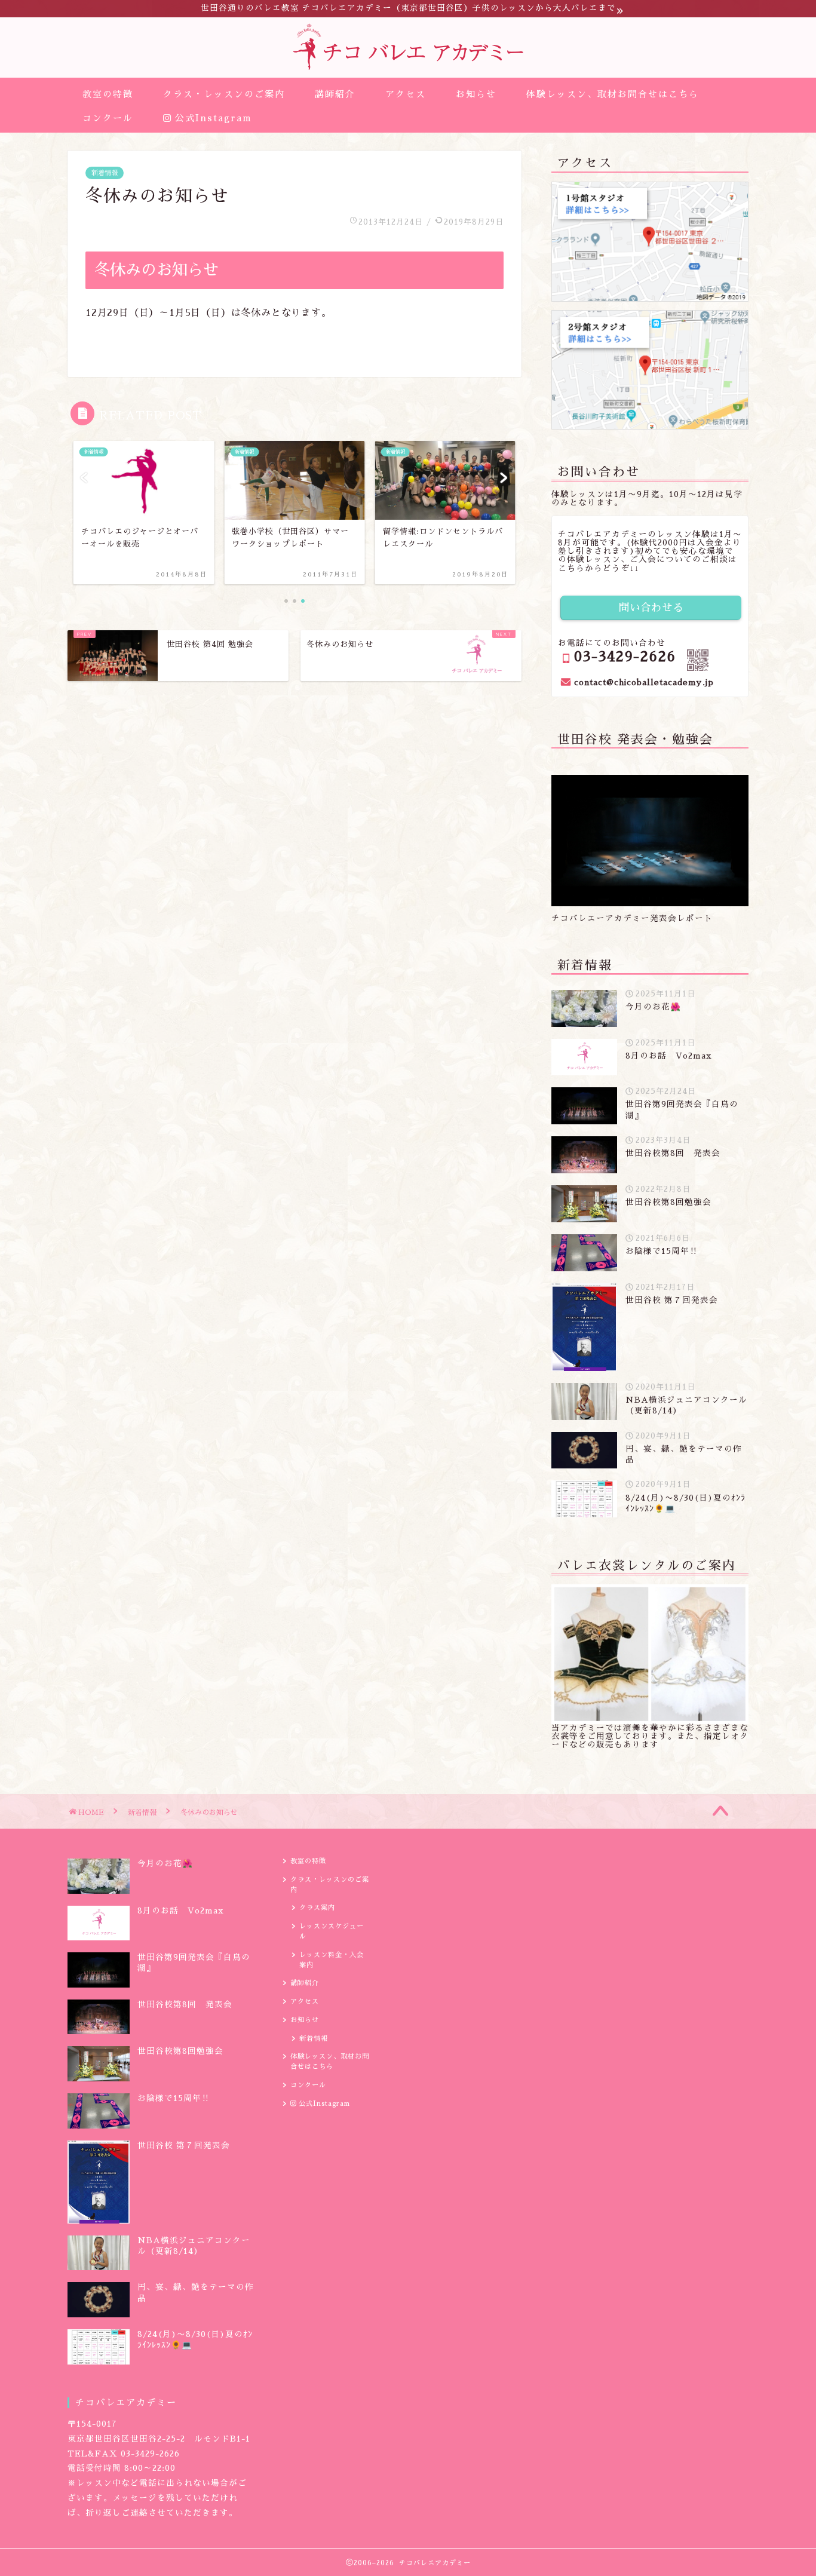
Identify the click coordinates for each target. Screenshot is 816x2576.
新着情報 (105, 173)
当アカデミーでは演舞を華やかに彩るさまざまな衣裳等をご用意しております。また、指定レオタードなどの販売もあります (650, 1736)
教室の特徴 (108, 94)
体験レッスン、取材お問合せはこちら (613, 94)
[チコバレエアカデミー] (408, 67)
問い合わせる (651, 608)
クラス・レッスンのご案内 (224, 94)
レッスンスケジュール (332, 1931)
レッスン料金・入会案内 (332, 1960)
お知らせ (476, 94)
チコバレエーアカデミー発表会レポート (632, 919)
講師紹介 (335, 94)
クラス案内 (317, 1908)
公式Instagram (211, 118)
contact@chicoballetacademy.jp (644, 683)
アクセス (406, 94)
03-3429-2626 (625, 657)
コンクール (108, 118)
